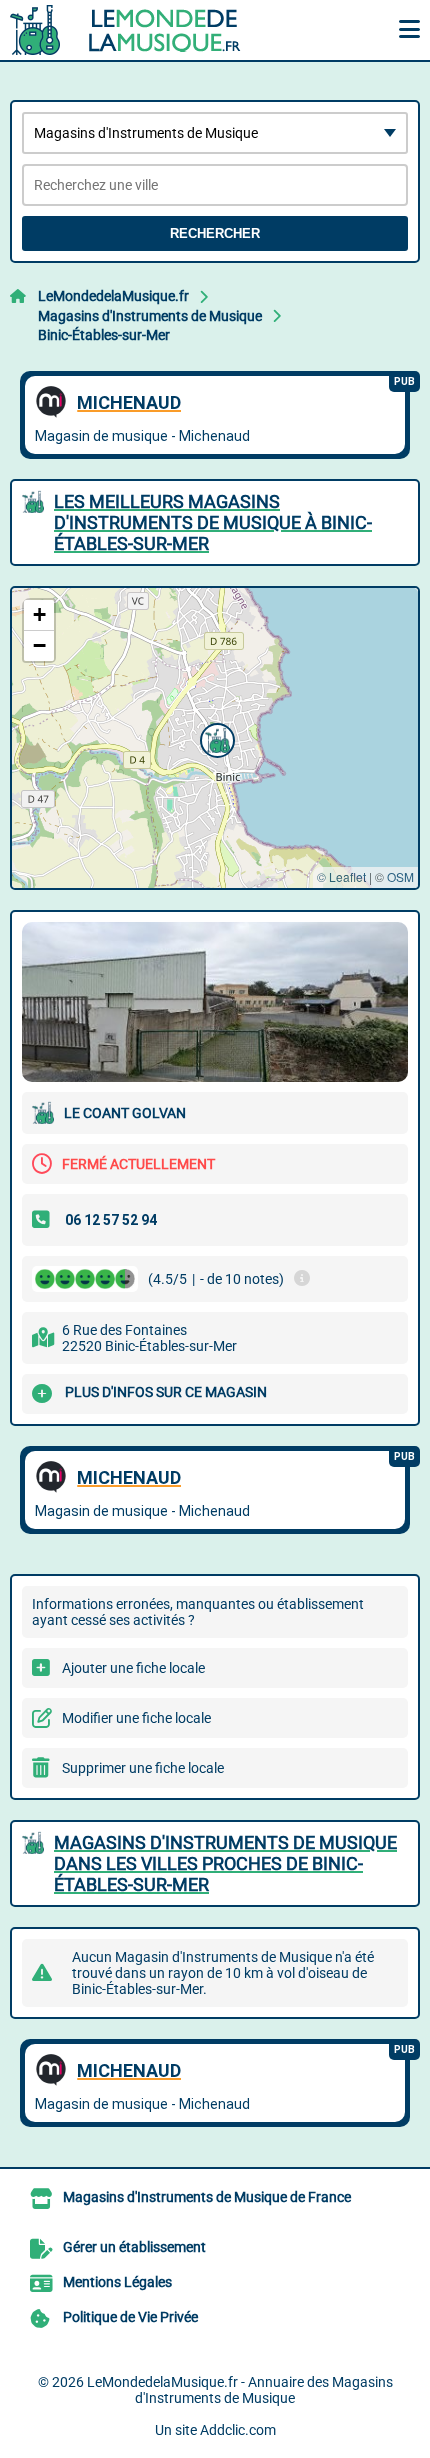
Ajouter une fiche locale (133, 1668)
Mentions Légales (117, 2282)
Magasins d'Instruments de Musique (150, 316)
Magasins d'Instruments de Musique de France (207, 2197)
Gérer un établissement (134, 2247)
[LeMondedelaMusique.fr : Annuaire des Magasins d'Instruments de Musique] (135, 30)
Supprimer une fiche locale (143, 1768)
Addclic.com (238, 2430)
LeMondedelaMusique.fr (113, 296)
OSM (400, 876)
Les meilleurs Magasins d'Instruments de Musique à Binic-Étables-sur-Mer (213, 522)
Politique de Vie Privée (130, 2317)
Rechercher (215, 233)
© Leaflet (341, 876)
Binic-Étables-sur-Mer (104, 335)
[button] (215, 738)
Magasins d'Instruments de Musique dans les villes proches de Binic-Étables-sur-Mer (225, 1863)
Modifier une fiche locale (136, 1718)
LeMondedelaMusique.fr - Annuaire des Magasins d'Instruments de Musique (240, 2390)
